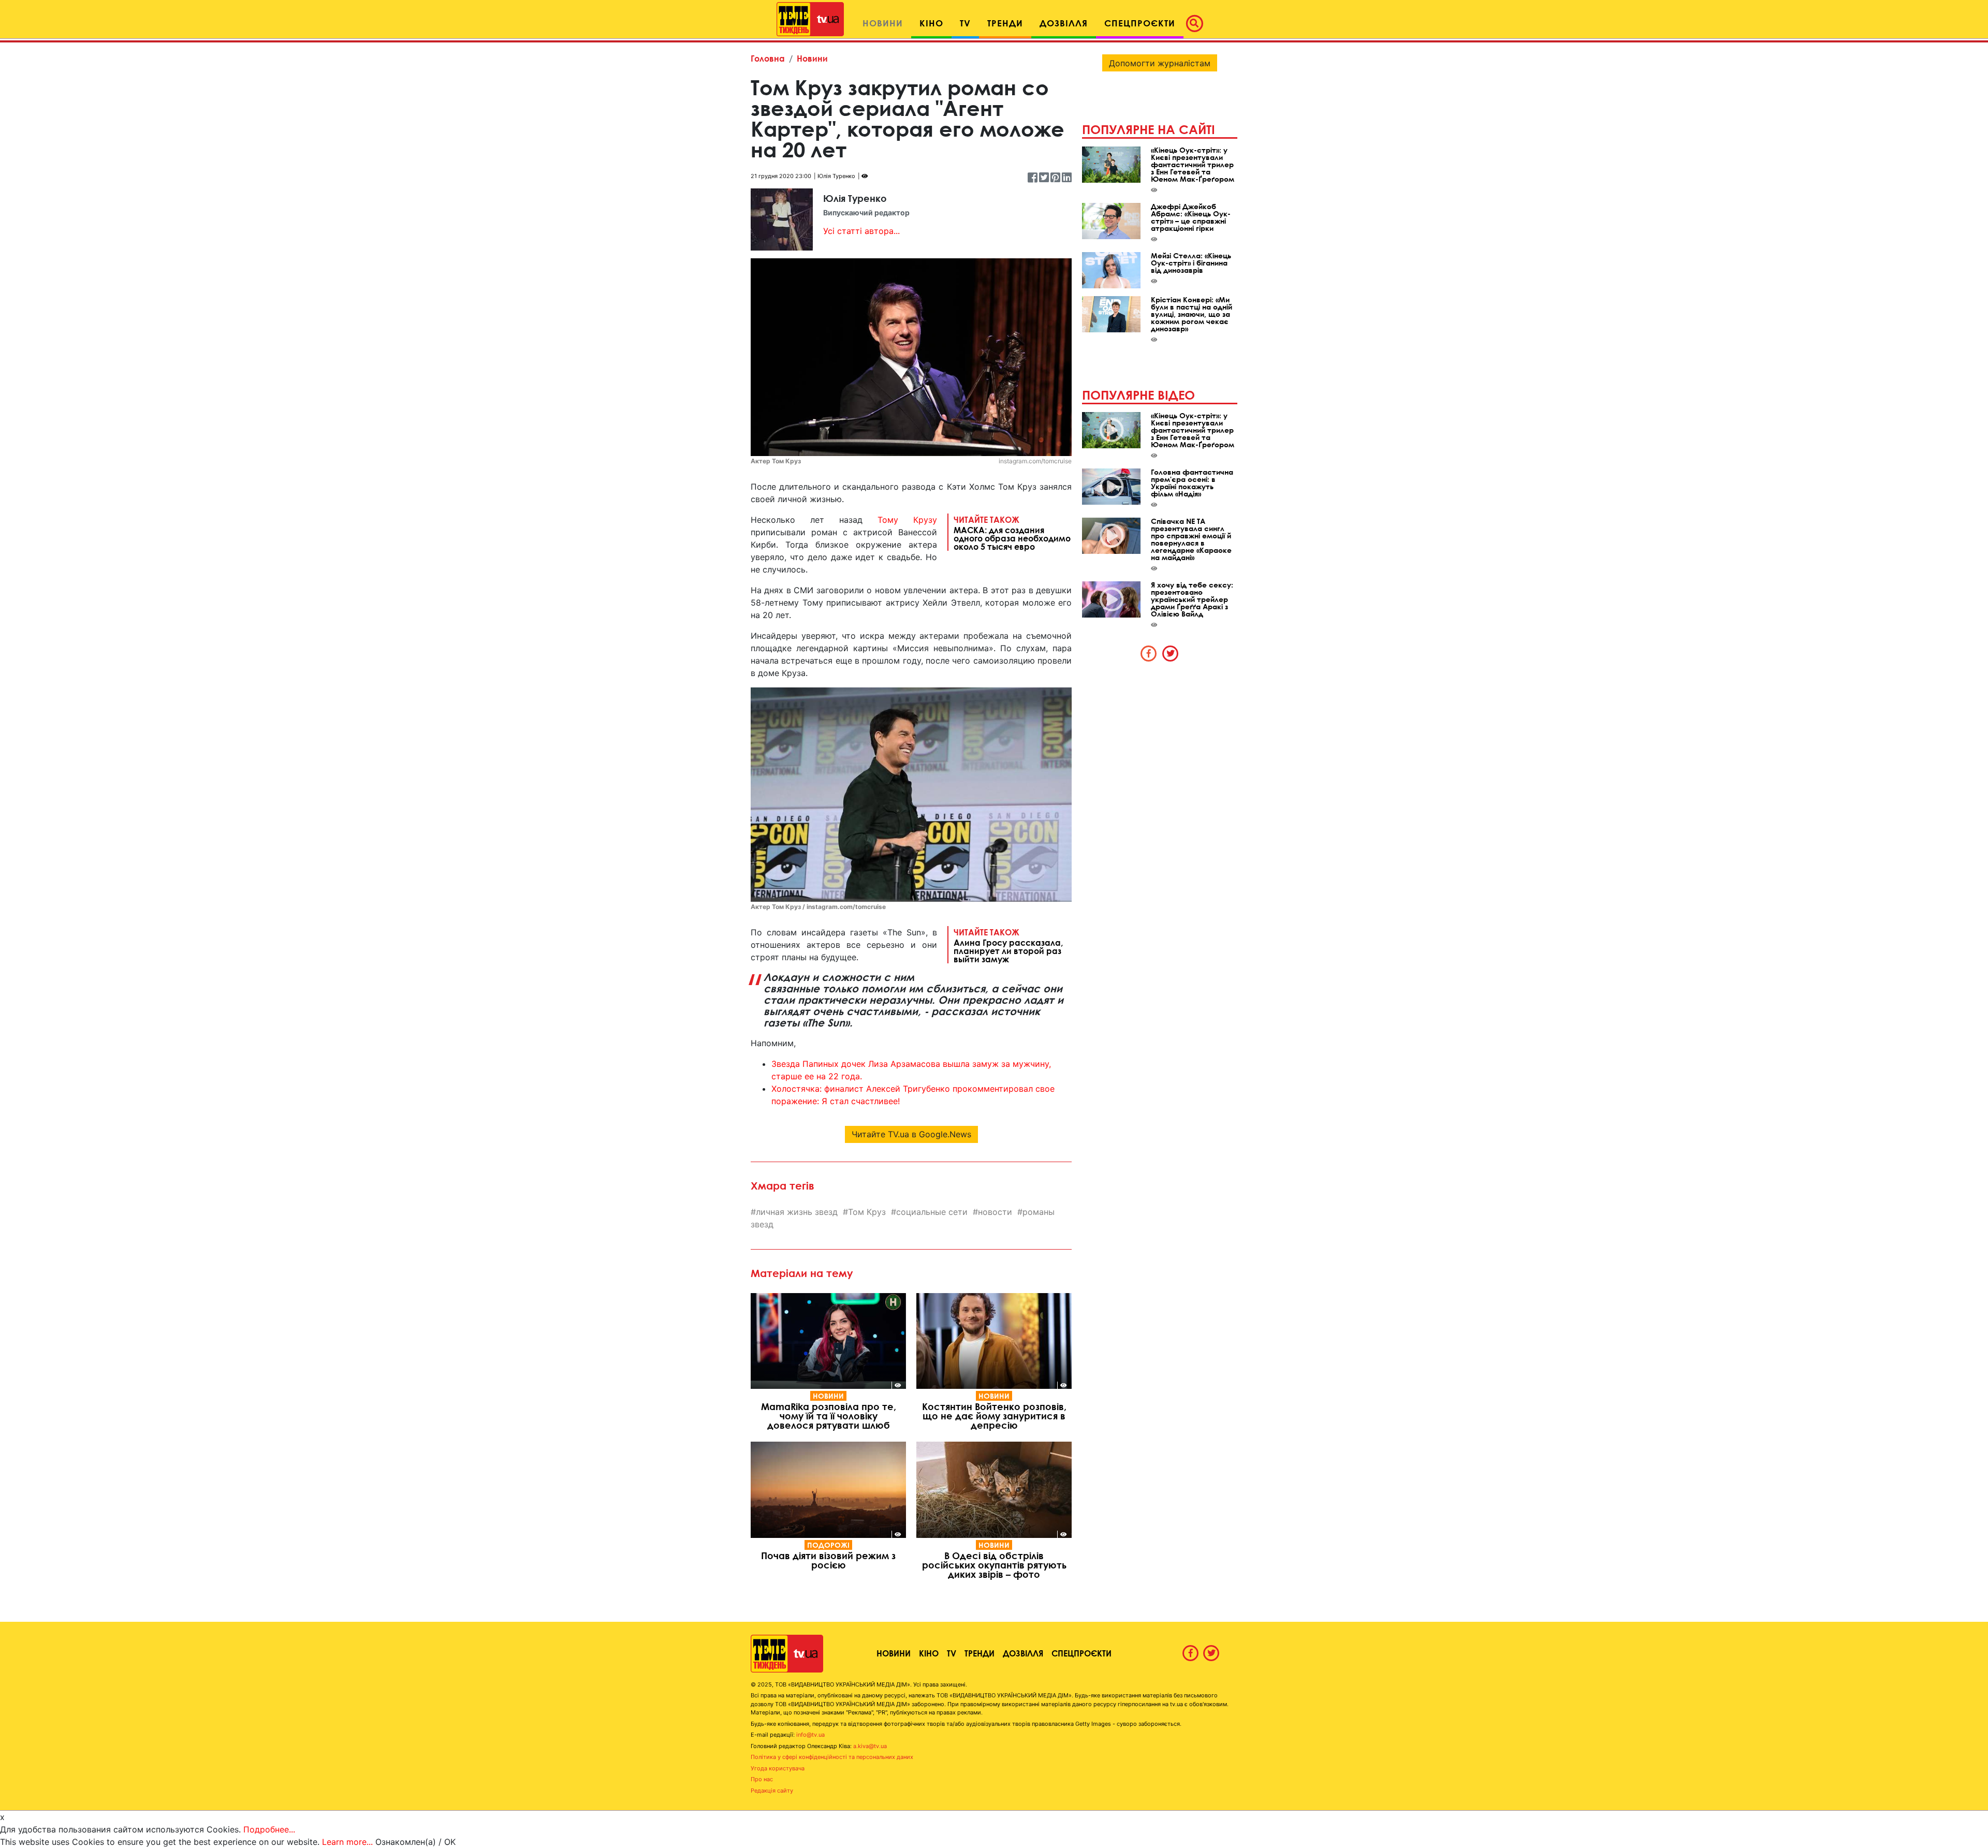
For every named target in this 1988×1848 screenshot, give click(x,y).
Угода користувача (778, 1768)
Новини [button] (883, 23)
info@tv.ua (810, 1735)
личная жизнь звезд (797, 1212)
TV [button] (965, 23)
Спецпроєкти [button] (1140, 23)
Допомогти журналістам (1160, 63)
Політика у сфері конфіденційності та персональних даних (832, 1757)
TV (952, 1653)
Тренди (980, 1653)
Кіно (929, 1653)
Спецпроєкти (1081, 1653)
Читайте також (1012, 533)
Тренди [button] (1005, 23)
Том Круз (867, 1212)
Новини (812, 58)
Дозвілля (1023, 1653)
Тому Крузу (907, 520)
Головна (768, 58)
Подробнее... (269, 1829)
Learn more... (347, 1842)
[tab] (1149, 653)
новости (995, 1212)
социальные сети (932, 1212)
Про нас (762, 1779)
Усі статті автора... (861, 231)
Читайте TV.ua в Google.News (911, 1134)
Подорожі (828, 1545)
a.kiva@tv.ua (870, 1746)
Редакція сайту (772, 1791)
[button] (1197, 23)
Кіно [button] (931, 23)
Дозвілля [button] (1064, 23)
